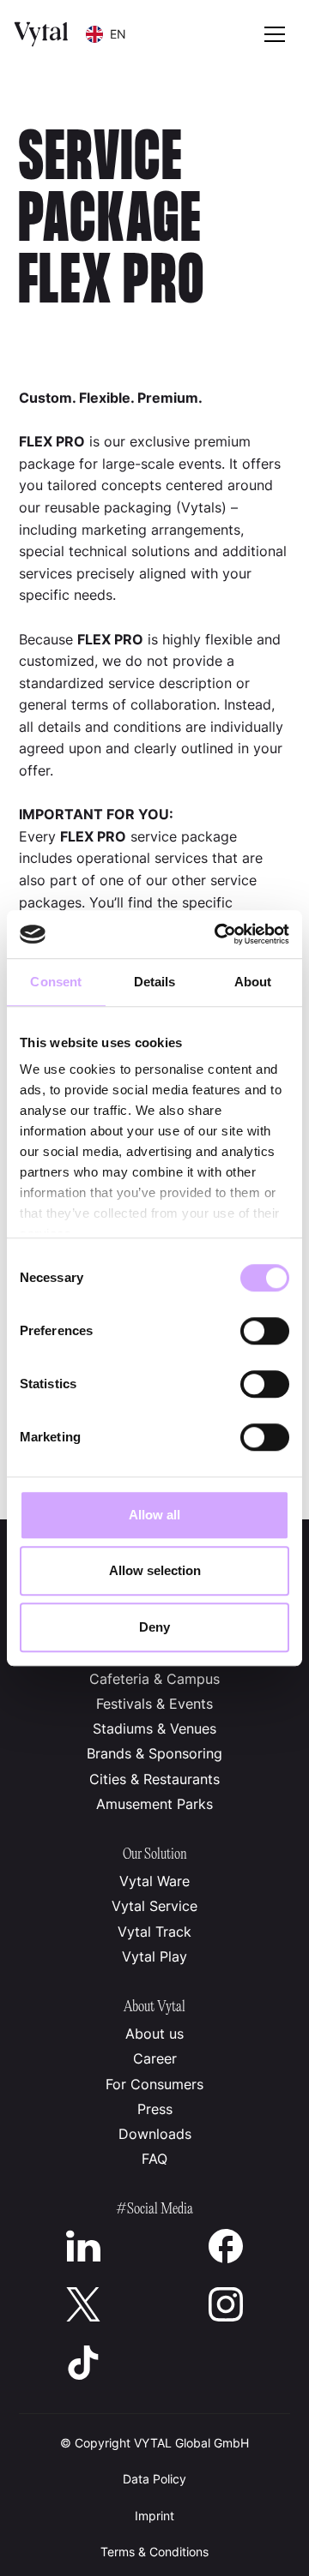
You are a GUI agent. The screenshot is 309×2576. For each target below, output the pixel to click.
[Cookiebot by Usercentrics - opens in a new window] (218, 934)
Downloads (155, 2134)
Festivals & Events (154, 1704)
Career (155, 2058)
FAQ (154, 2159)
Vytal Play (154, 1956)
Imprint (154, 2516)
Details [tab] (155, 982)
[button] (106, 34)
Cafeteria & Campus (154, 1679)
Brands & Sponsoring (154, 1753)
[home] (41, 34)
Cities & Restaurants (154, 1779)
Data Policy (154, 2479)
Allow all (154, 1515)
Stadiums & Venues (154, 1728)
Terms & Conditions (154, 2552)
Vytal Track (154, 1932)
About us (154, 2034)
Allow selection (155, 1570)
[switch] (265, 1331)
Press (155, 2109)
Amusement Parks (154, 1804)
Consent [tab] (56, 982)
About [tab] (253, 982)
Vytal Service (154, 1906)
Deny (154, 1627)
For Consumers (154, 2084)
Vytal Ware (154, 1881)
